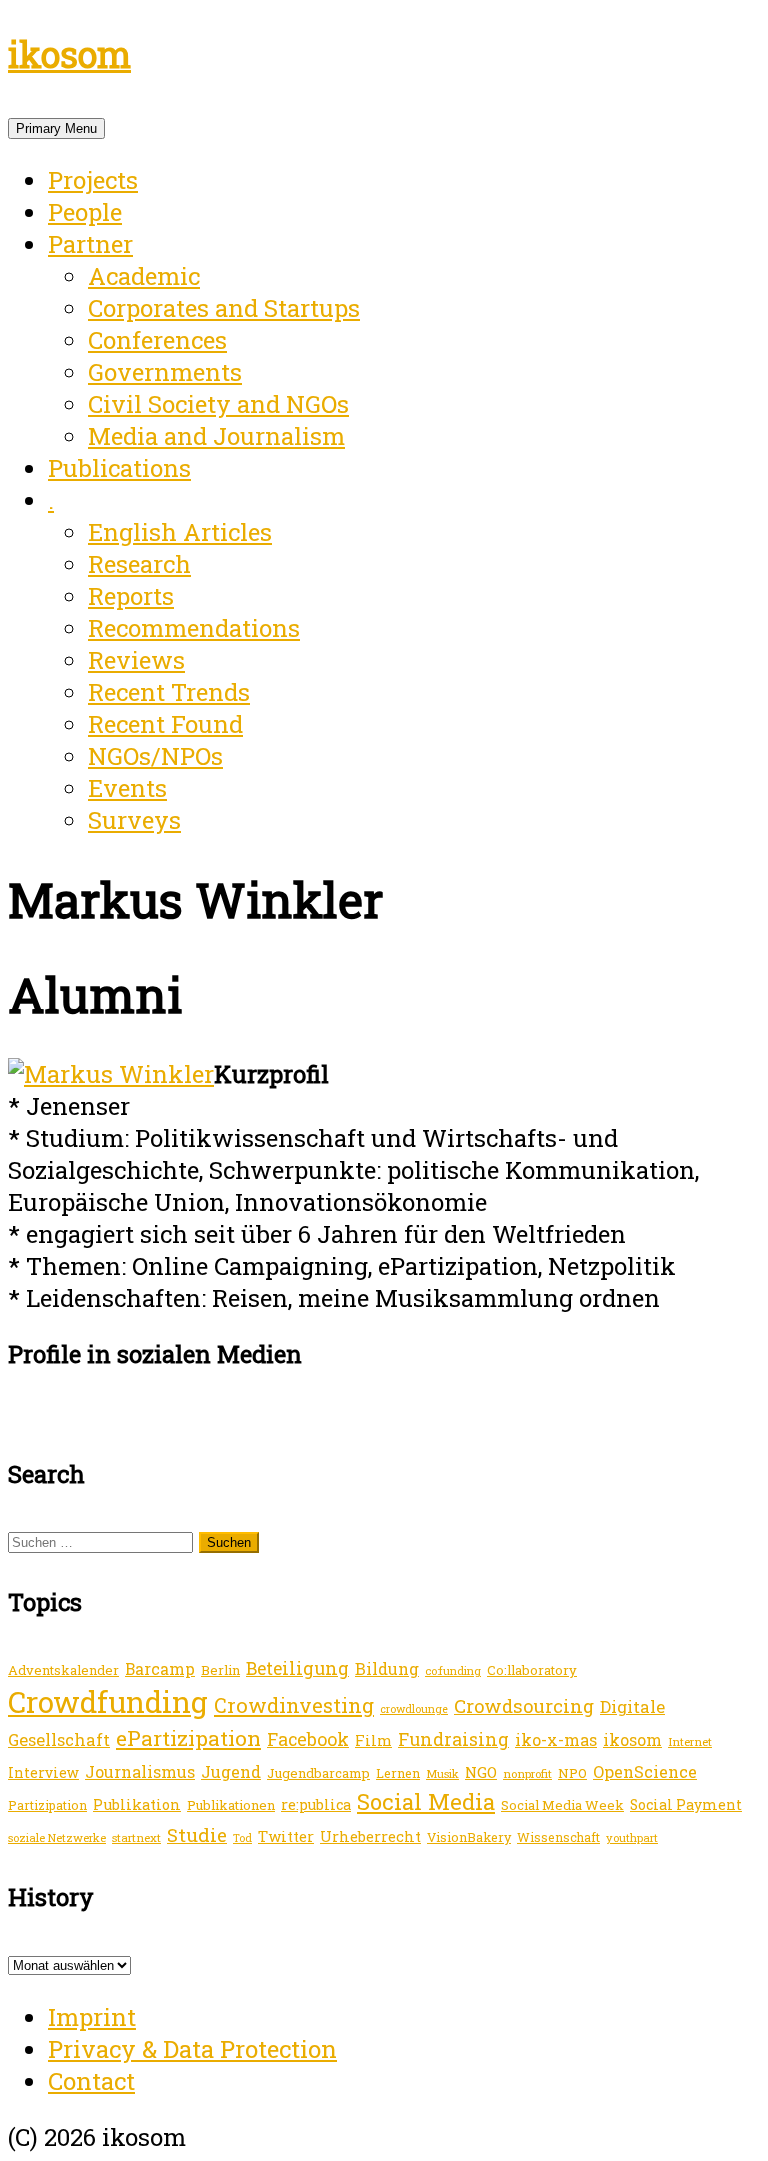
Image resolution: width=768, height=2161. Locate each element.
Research (139, 564)
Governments (165, 372)
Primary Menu (56, 128)
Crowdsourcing (524, 1706)
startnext (136, 1837)
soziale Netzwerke (57, 1837)
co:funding (453, 1670)
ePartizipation (188, 1738)
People (85, 212)
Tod (242, 1838)
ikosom (69, 54)
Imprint (92, 2017)
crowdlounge (414, 1709)
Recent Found (165, 724)
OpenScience (645, 1771)
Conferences (157, 340)
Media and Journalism (216, 436)
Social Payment (686, 1804)
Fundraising (453, 1739)
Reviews (136, 660)
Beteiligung (297, 1668)
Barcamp (160, 1669)
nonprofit (527, 1773)
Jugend (231, 1771)
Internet (690, 1741)
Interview (43, 1772)
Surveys (134, 820)
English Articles (180, 532)
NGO (481, 1772)
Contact (91, 2081)
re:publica (316, 1804)
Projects (93, 180)
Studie (197, 1834)
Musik (442, 1773)
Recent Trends (169, 692)
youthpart (632, 1837)
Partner (90, 244)
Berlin (220, 1670)
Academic (144, 276)
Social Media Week (562, 1805)
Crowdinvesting (294, 1705)
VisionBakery (469, 1837)
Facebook (308, 1739)
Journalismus (140, 1771)
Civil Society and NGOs (218, 404)
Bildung (387, 1668)
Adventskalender (63, 1670)
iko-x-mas (556, 1739)
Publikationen (231, 1805)
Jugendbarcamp (318, 1773)
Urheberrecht (370, 1836)
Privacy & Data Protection (192, 2049)
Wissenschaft (558, 1837)
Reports (131, 596)
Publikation (137, 1804)
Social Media (426, 1801)
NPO (572, 1773)
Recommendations (194, 628)
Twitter (286, 1836)
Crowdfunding (108, 1701)
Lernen (398, 1773)
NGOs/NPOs (155, 756)
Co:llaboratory (532, 1670)
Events (127, 788)
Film (373, 1740)
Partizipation (47, 1805)
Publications (119, 468)
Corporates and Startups (224, 308)
